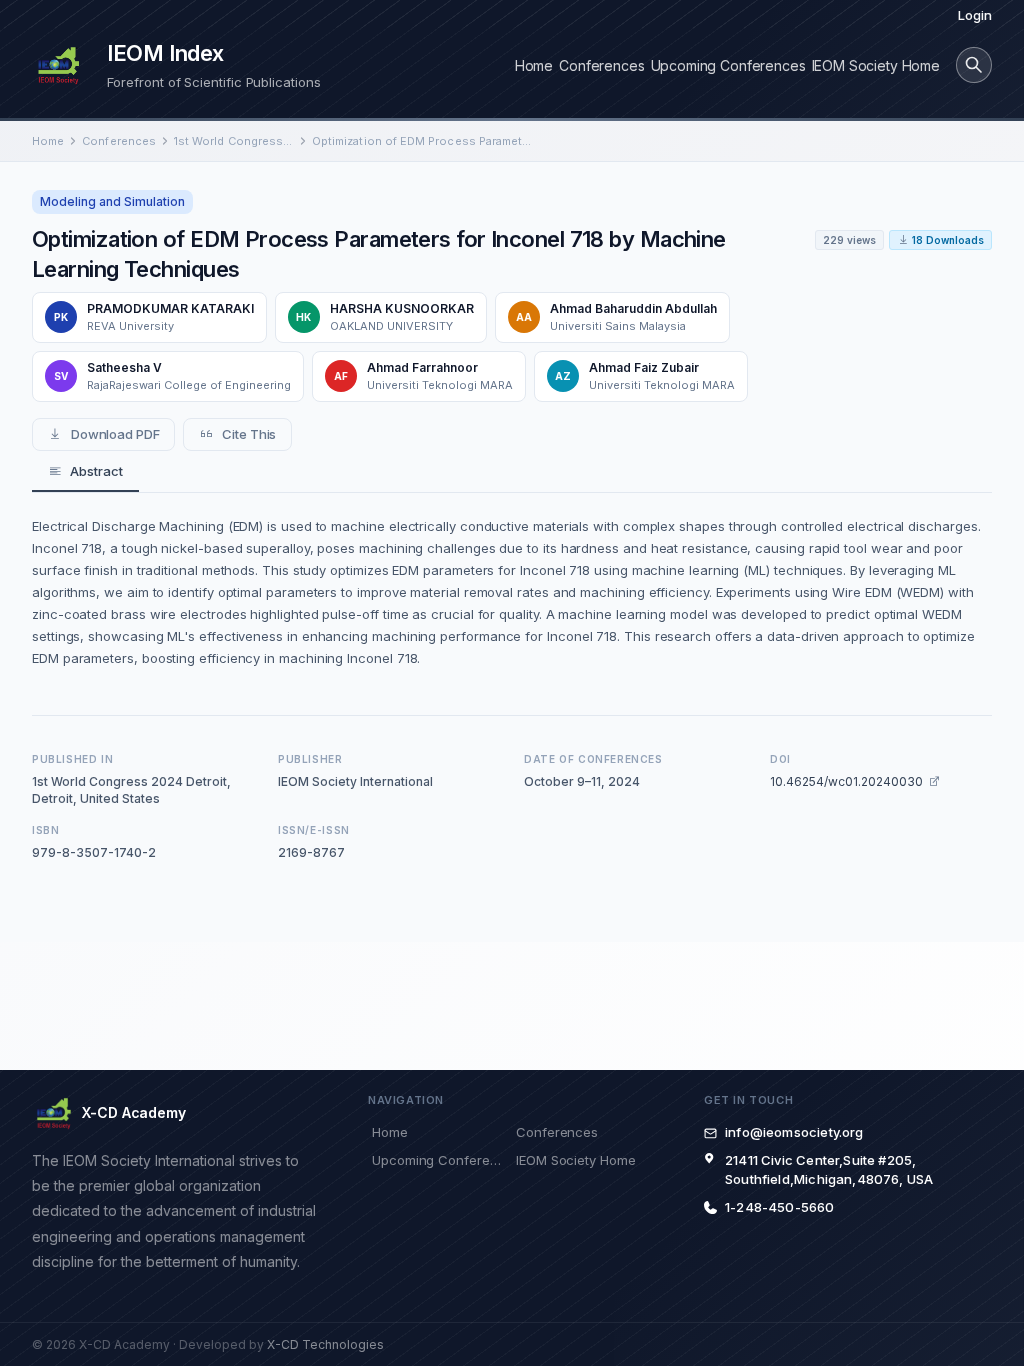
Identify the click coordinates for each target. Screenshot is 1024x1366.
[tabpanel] (512, 592)
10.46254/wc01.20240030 (846, 781)
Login (975, 15)
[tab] (85, 472)
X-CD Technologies (325, 1344)
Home (534, 65)
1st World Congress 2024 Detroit (234, 141)
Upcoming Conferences (728, 65)
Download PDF (115, 434)
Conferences (601, 65)
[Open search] (974, 65)
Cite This (249, 434)
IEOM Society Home (876, 65)
